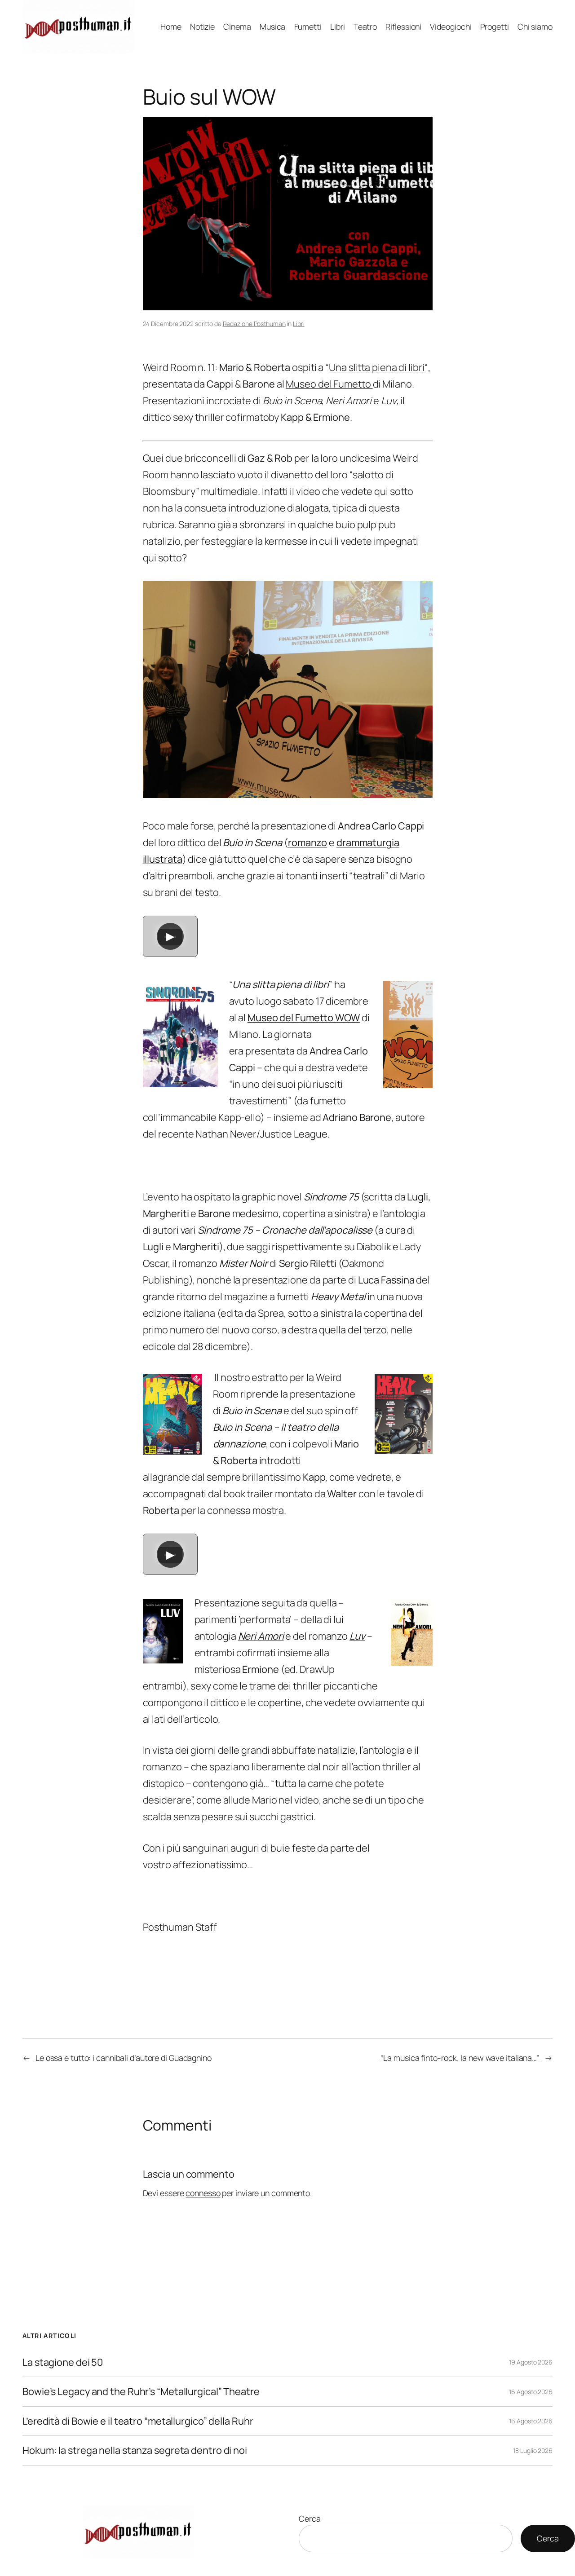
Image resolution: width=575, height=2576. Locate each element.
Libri (299, 324)
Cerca (310, 2519)
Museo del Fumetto (329, 384)
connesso (203, 2193)
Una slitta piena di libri (377, 367)
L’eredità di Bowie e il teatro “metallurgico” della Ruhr (138, 2421)
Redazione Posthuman (254, 324)
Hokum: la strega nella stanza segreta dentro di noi (135, 2450)
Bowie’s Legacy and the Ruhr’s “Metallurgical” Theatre (141, 2391)
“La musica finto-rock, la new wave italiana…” (460, 2058)
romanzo (307, 842)
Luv (357, 1636)
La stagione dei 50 (63, 2362)
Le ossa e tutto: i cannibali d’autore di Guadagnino (124, 2058)
